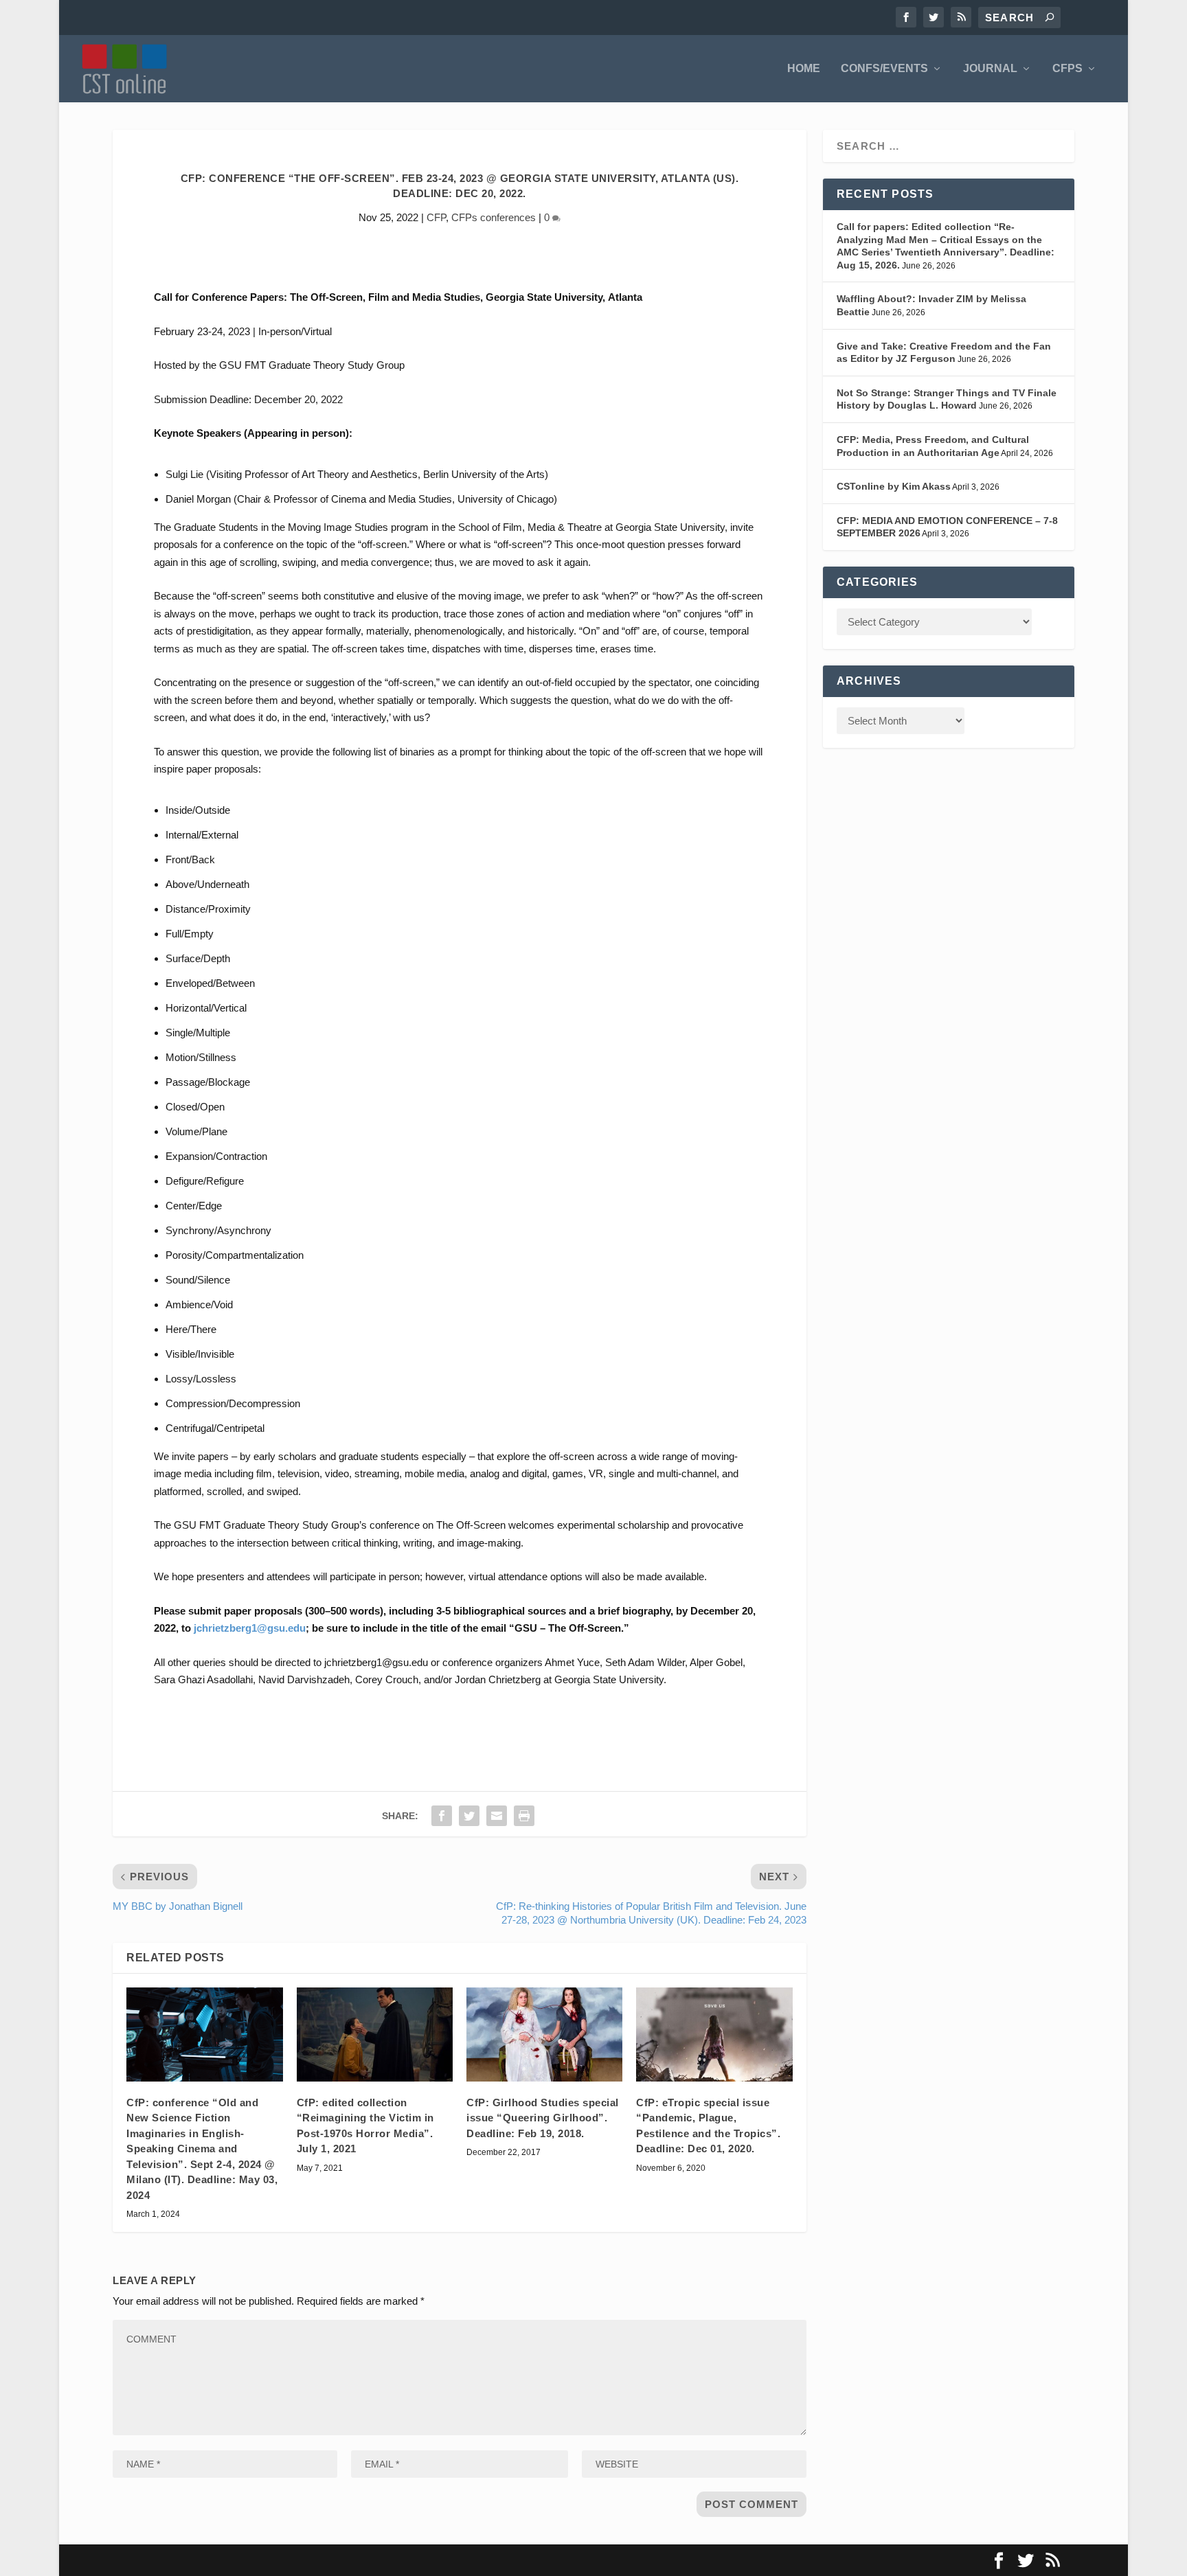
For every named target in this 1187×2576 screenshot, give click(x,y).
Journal (990, 69)
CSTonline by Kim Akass (894, 486)
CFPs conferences (494, 217)
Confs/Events (884, 69)
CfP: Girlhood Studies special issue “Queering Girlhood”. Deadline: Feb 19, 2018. (543, 2118)
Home (804, 69)
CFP (436, 217)
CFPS (1067, 69)
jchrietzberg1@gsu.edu (250, 1628)
